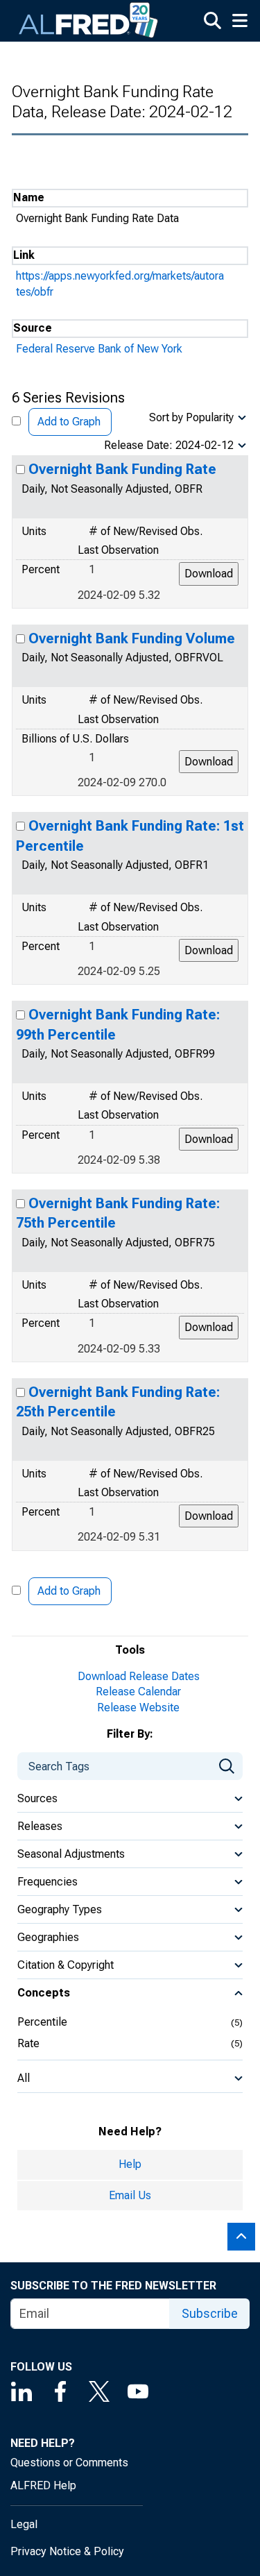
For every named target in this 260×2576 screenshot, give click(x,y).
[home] (89, 21)
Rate (28, 2043)
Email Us (130, 2195)
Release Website (138, 1708)
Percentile (42, 2022)
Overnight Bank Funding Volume (132, 638)
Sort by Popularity (191, 417)
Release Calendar (138, 1692)
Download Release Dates (139, 1676)
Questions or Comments (69, 2463)
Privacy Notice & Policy (67, 2551)
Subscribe (210, 2313)
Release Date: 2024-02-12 (169, 445)
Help (130, 2164)
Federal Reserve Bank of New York (99, 349)
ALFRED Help (43, 2485)
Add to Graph (69, 422)
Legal (24, 2524)
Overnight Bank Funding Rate (122, 469)
